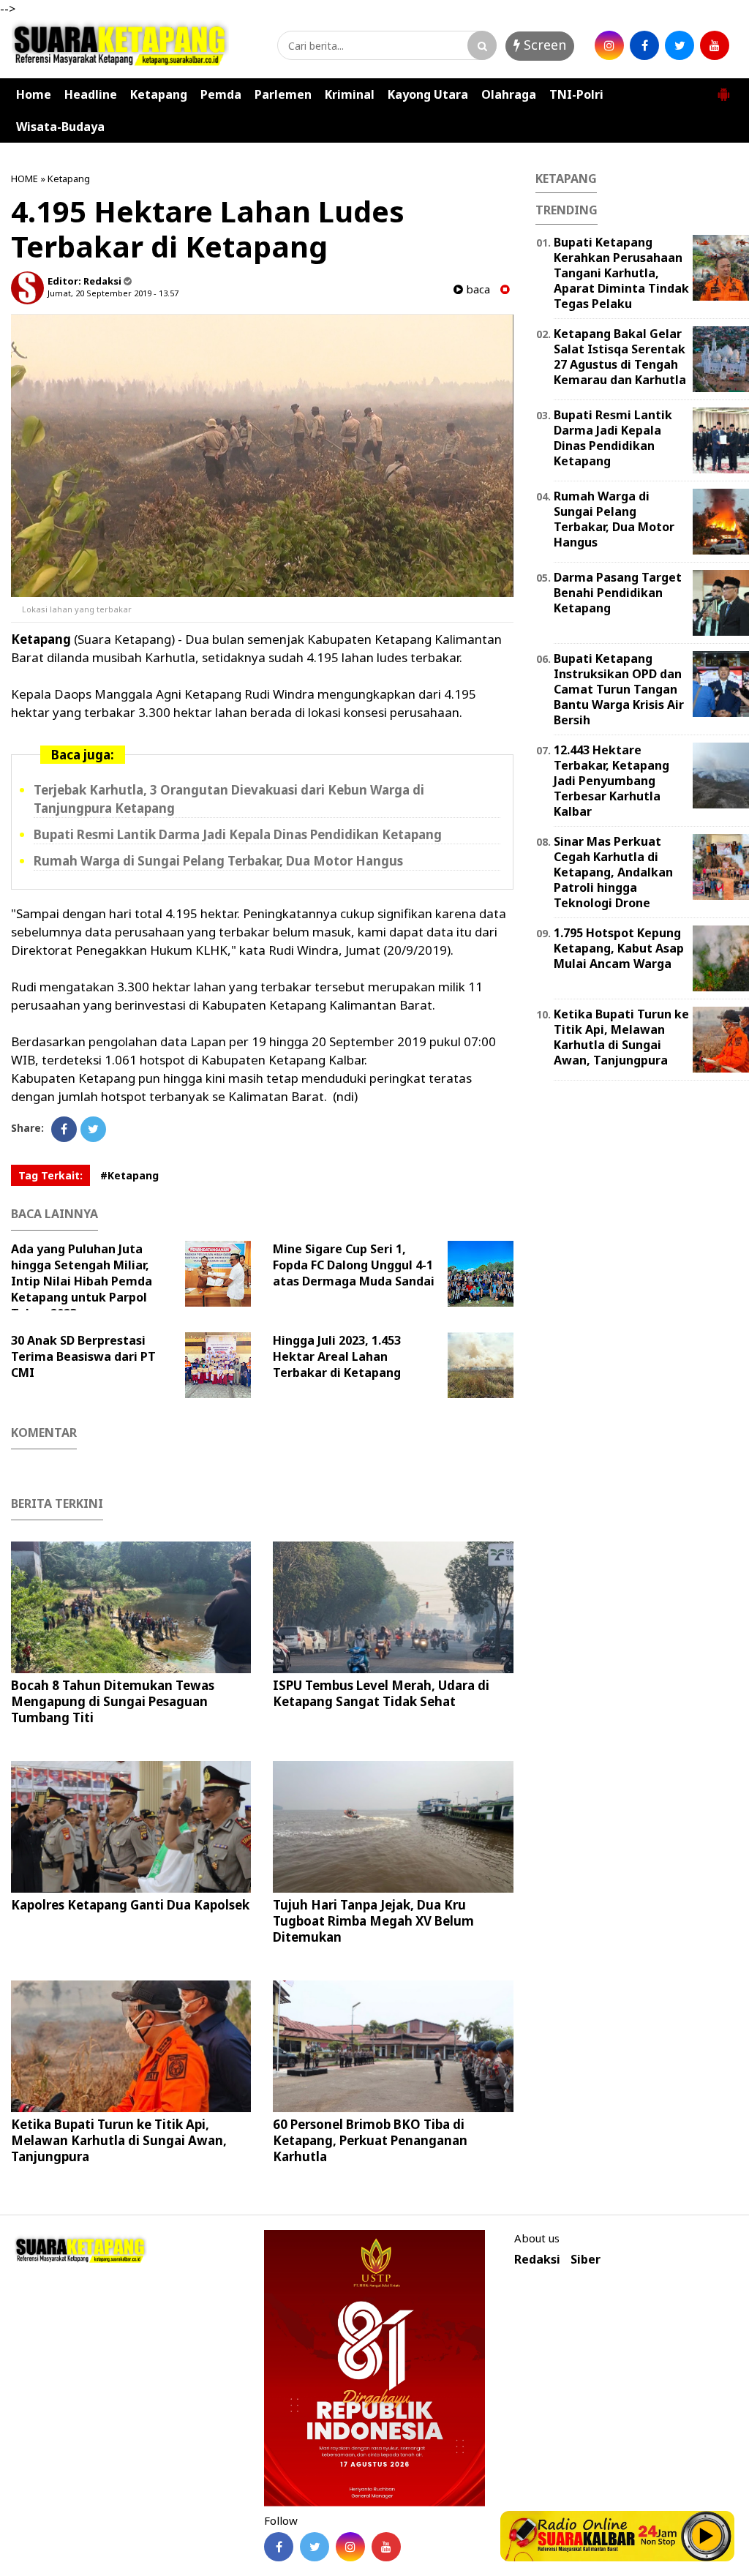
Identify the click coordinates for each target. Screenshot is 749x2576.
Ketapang (159, 94)
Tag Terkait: (50, 1175)
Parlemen (283, 94)
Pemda (221, 94)
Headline (91, 94)
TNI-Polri (576, 94)
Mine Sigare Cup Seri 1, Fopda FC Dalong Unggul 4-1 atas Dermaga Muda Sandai (354, 1265)
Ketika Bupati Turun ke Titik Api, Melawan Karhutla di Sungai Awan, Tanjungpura (119, 2140)
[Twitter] (93, 1129)
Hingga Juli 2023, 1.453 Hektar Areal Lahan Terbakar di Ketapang (337, 1356)
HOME (25, 179)
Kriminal (350, 94)
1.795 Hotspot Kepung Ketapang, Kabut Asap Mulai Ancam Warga (619, 948)
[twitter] (680, 45)
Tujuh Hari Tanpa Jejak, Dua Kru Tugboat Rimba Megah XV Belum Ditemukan (373, 1921)
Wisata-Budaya (60, 127)
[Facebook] (64, 1129)
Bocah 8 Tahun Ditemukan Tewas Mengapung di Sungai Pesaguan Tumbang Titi (113, 1701)
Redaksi (537, 2260)
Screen (543, 45)
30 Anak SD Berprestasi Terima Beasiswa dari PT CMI (83, 1356)
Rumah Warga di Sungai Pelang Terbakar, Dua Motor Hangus (218, 861)
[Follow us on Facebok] (279, 2547)
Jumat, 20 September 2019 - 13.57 (113, 293)
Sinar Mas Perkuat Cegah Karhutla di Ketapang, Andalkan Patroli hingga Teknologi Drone (613, 872)
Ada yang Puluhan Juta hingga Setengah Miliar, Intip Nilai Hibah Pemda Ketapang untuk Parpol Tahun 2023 (82, 1281)
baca (477, 289)
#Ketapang (129, 1175)
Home (34, 94)
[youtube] (715, 45)
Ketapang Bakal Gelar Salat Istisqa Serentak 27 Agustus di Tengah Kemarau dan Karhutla (620, 356)
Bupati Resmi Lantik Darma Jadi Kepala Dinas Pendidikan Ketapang (238, 834)
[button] (723, 89)
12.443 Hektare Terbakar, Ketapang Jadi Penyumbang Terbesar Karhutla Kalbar (611, 780)
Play (707, 2536)
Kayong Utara (428, 94)
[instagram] (609, 45)
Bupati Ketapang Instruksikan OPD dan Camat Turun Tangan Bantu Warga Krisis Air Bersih (619, 689)
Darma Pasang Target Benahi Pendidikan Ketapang (618, 593)
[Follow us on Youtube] (386, 2547)
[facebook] (644, 45)
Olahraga (509, 94)
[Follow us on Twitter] (315, 2547)
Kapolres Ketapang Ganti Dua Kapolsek (130, 1905)
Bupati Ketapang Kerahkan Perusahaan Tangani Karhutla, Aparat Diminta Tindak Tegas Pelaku (621, 273)
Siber (586, 2260)
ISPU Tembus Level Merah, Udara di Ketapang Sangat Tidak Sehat (381, 1693)
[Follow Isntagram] (350, 2547)
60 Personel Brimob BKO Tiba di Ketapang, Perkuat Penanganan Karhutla (370, 2140)
